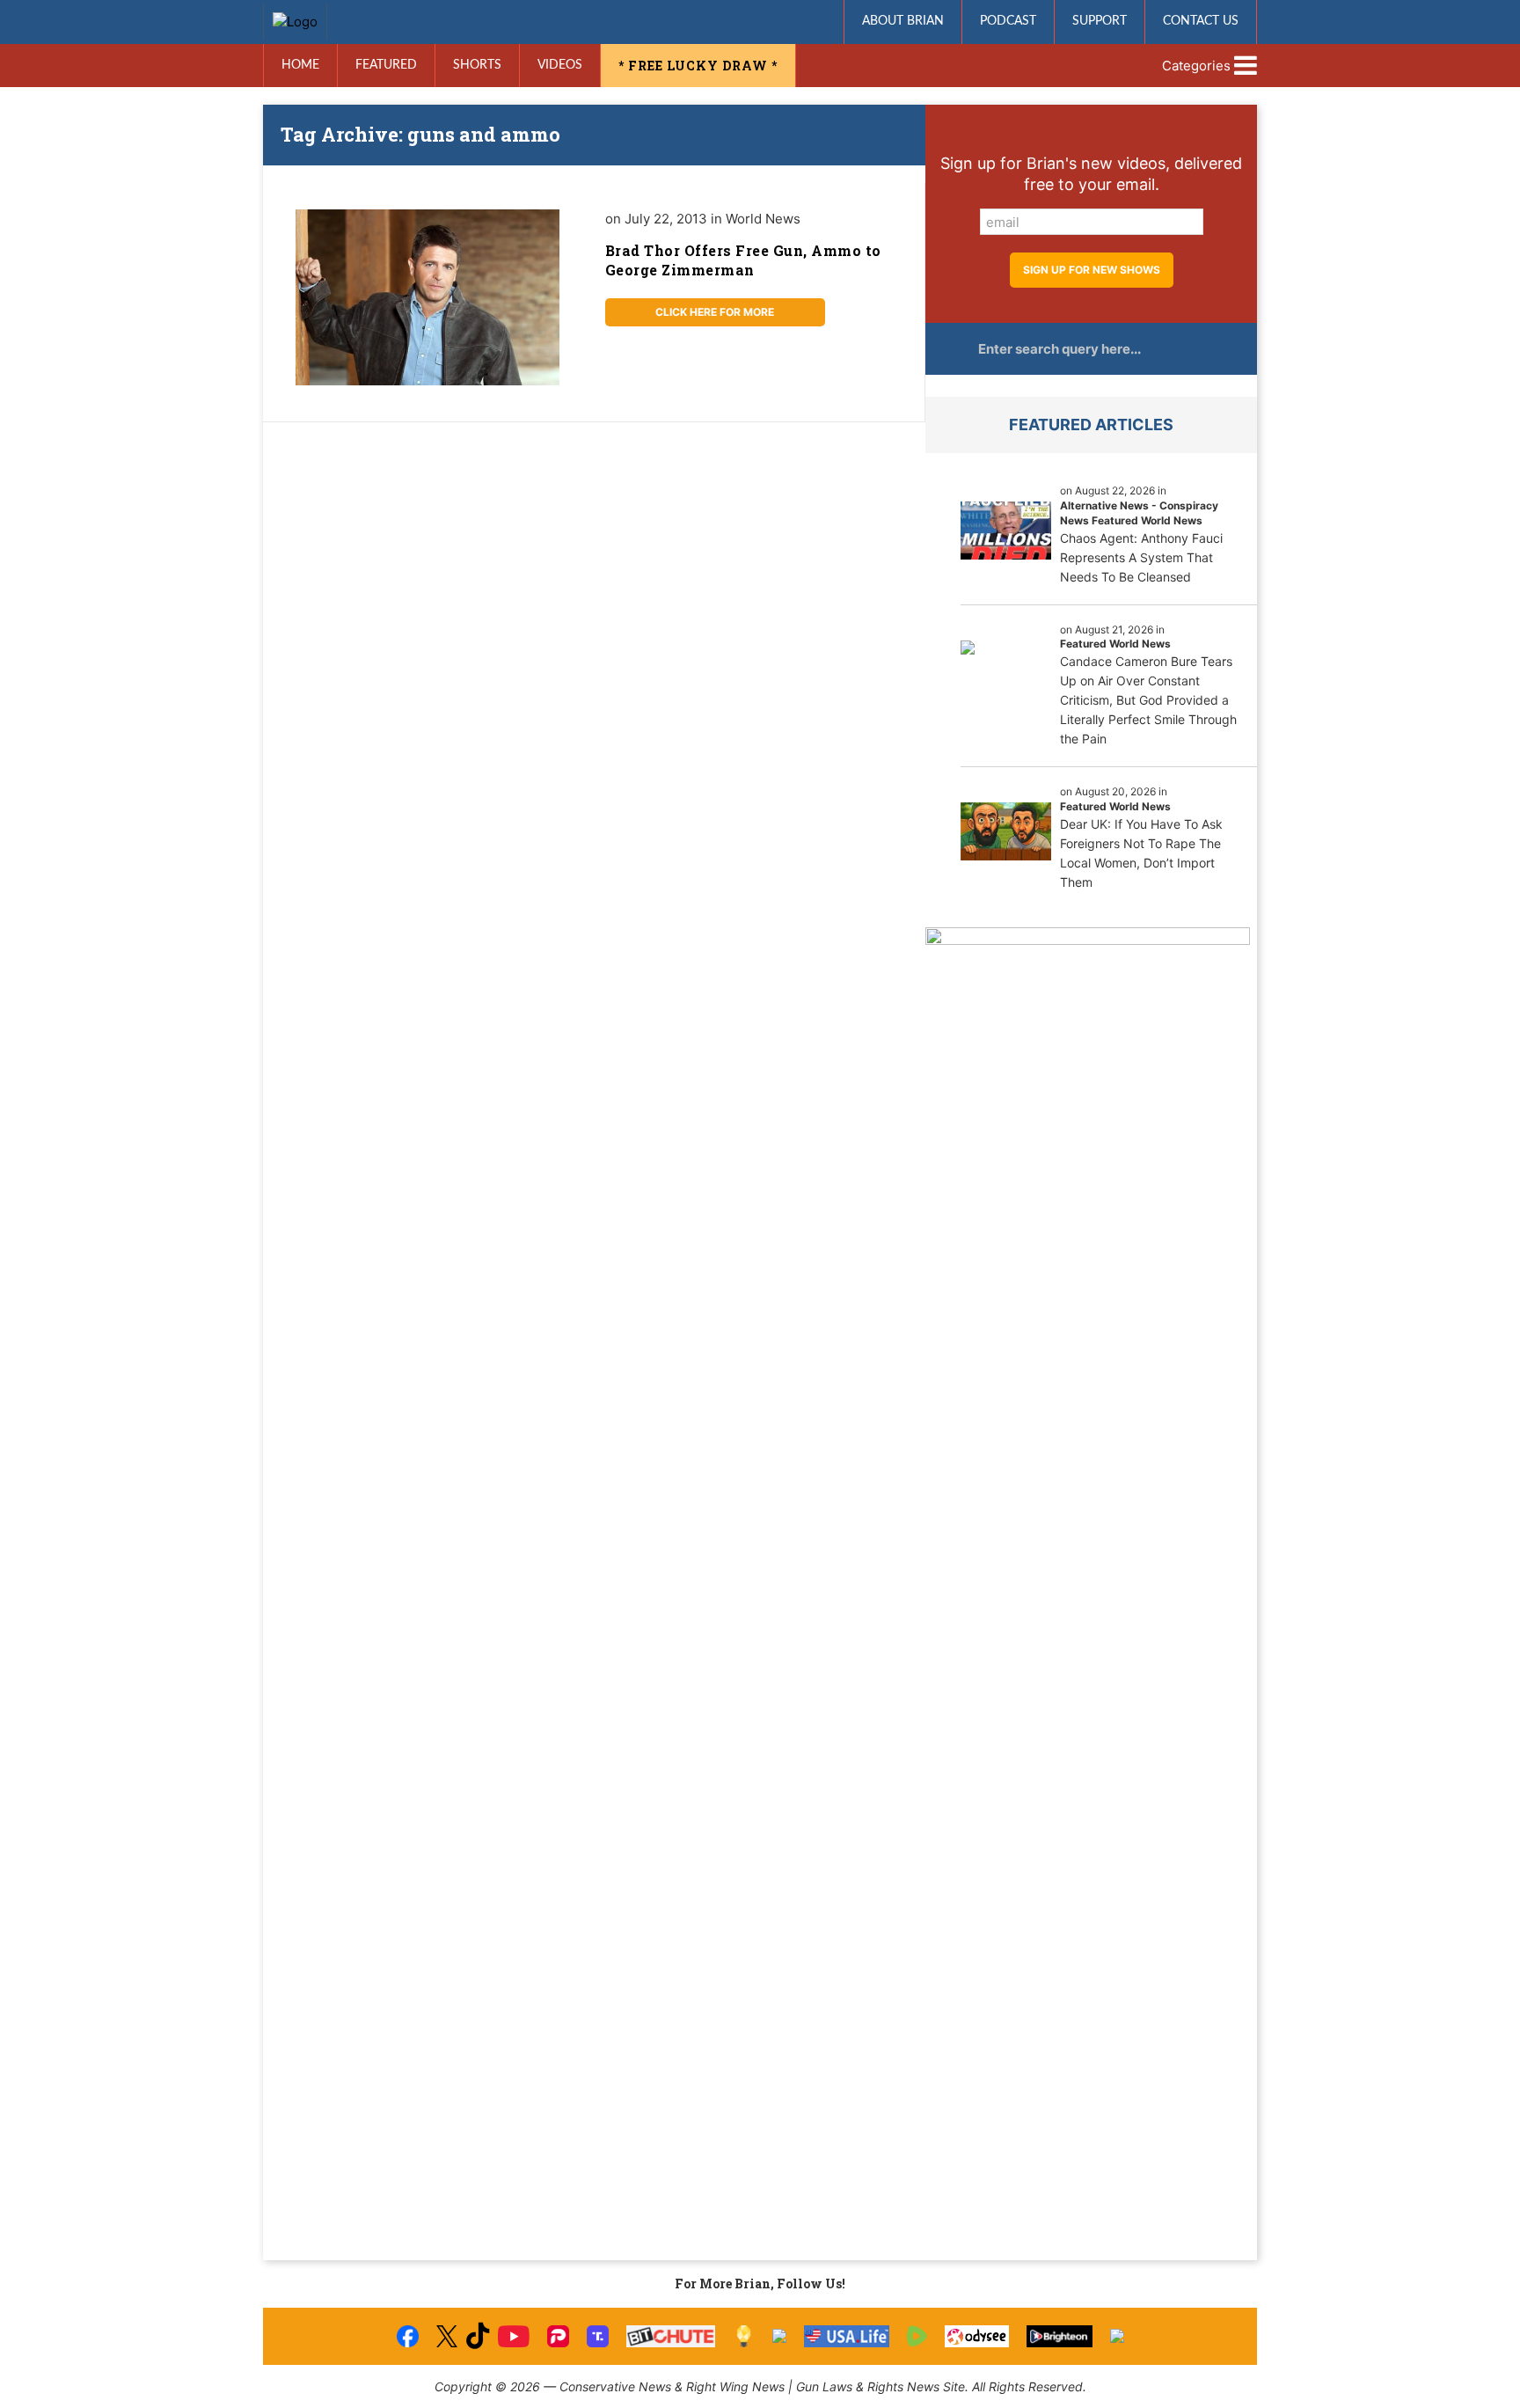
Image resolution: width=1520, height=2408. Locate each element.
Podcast (1008, 21)
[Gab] (779, 2336)
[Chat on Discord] (1117, 2336)
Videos (560, 65)
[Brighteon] (1060, 2336)
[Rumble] (917, 2336)
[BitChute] (671, 2336)
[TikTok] (478, 2336)
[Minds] (744, 2336)
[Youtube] (514, 2336)
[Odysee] (977, 2336)
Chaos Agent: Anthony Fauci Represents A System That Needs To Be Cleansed (1141, 557)
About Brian (903, 21)
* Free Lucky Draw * (698, 66)
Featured (386, 65)
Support (1100, 21)
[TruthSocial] (598, 2336)
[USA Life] (847, 2336)
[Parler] (558, 2336)
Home (300, 65)
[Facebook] (408, 2336)
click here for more (715, 312)
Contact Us (1201, 21)
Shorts (477, 65)
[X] (447, 2336)
